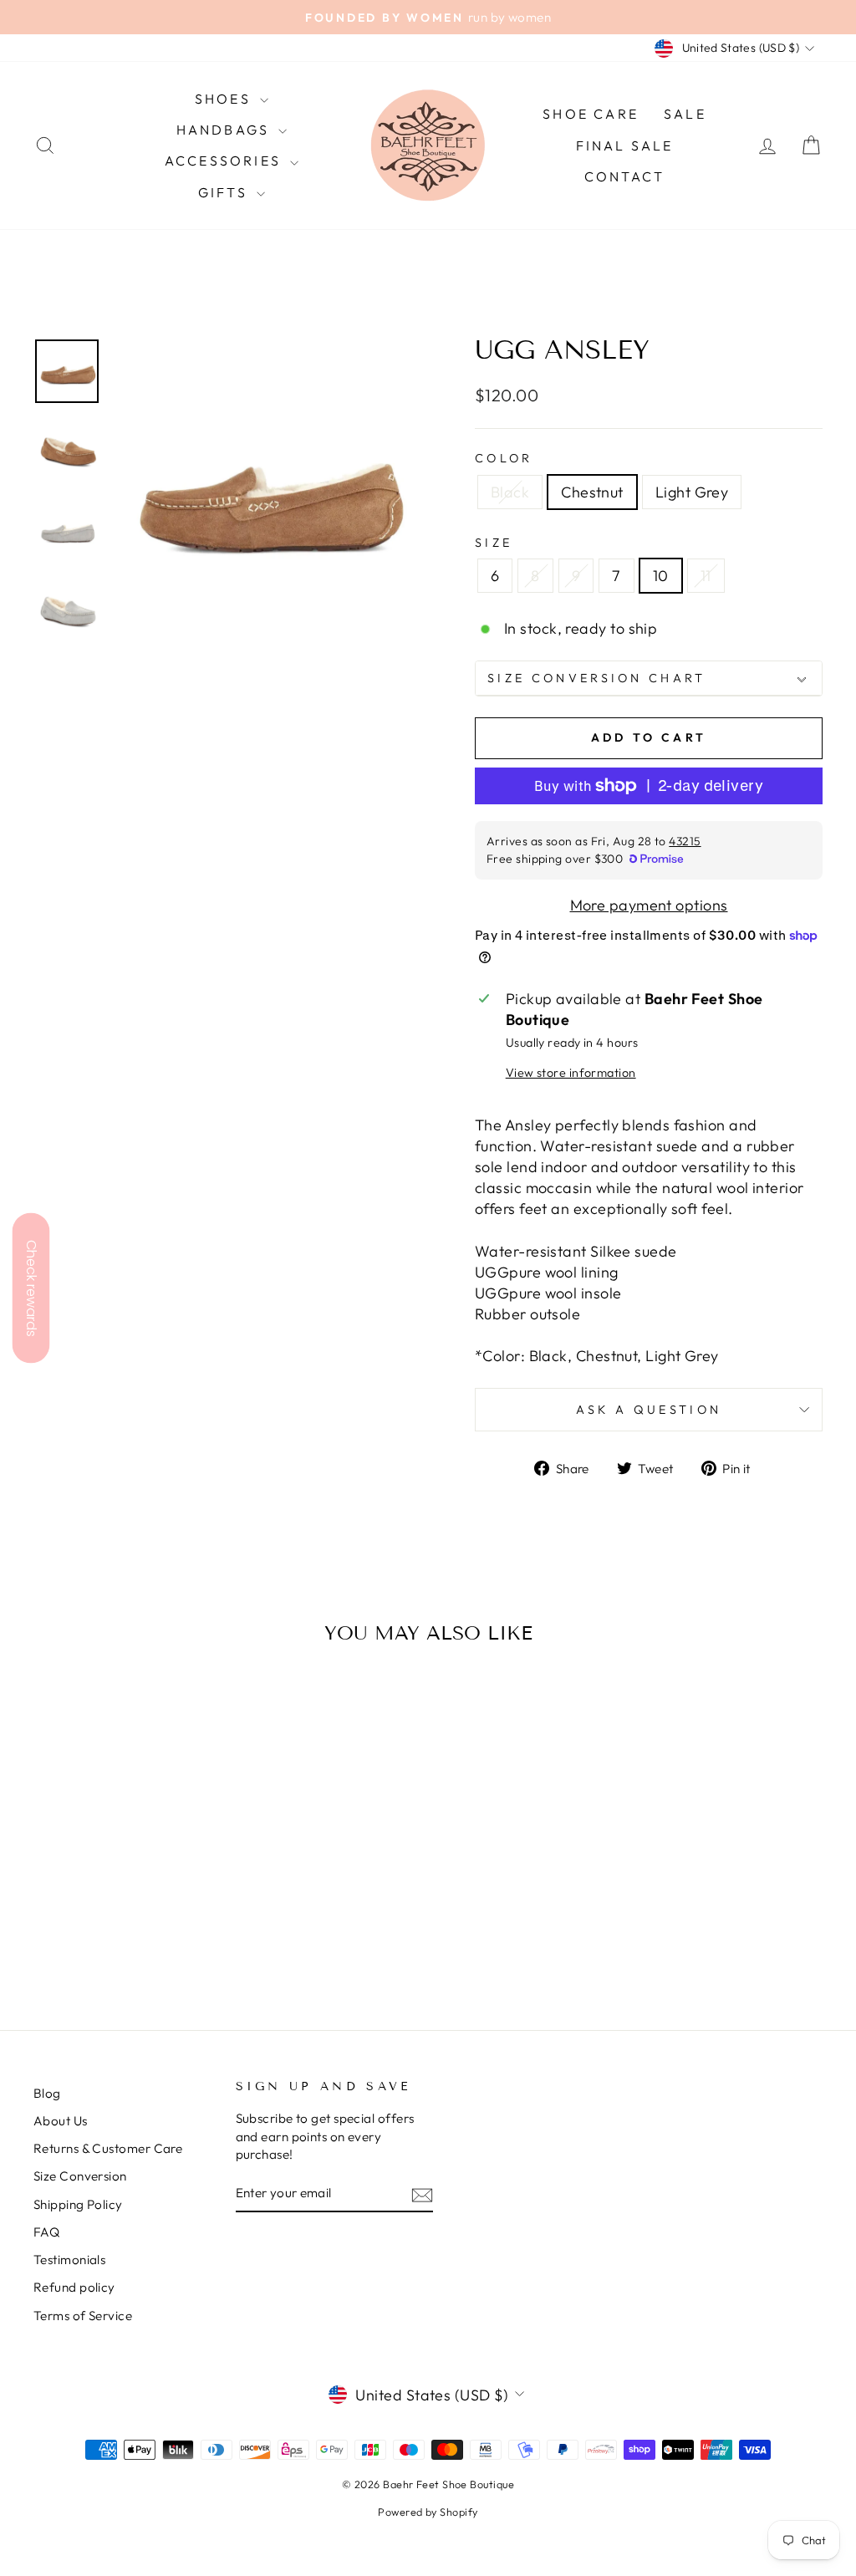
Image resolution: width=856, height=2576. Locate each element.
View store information (571, 1073)
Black (510, 492)
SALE (685, 114)
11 (706, 576)
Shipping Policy (78, 2204)
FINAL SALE (625, 145)
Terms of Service (83, 2316)
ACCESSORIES (225, 161)
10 (661, 576)
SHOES (225, 99)
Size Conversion (80, 2176)
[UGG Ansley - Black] (102, 1931)
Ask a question (649, 1410)
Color (504, 458)
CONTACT (624, 176)
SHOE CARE (591, 114)
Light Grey (692, 492)
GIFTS (225, 192)
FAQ (46, 2232)
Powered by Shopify (428, 2512)
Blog (47, 2093)
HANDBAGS (226, 130)
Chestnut (592, 492)
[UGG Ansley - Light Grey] (148, 1931)
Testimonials (69, 2260)
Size (494, 543)
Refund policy (74, 2287)
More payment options (649, 905)
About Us (61, 2121)
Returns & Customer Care (108, 2148)
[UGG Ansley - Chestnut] (125, 1931)
